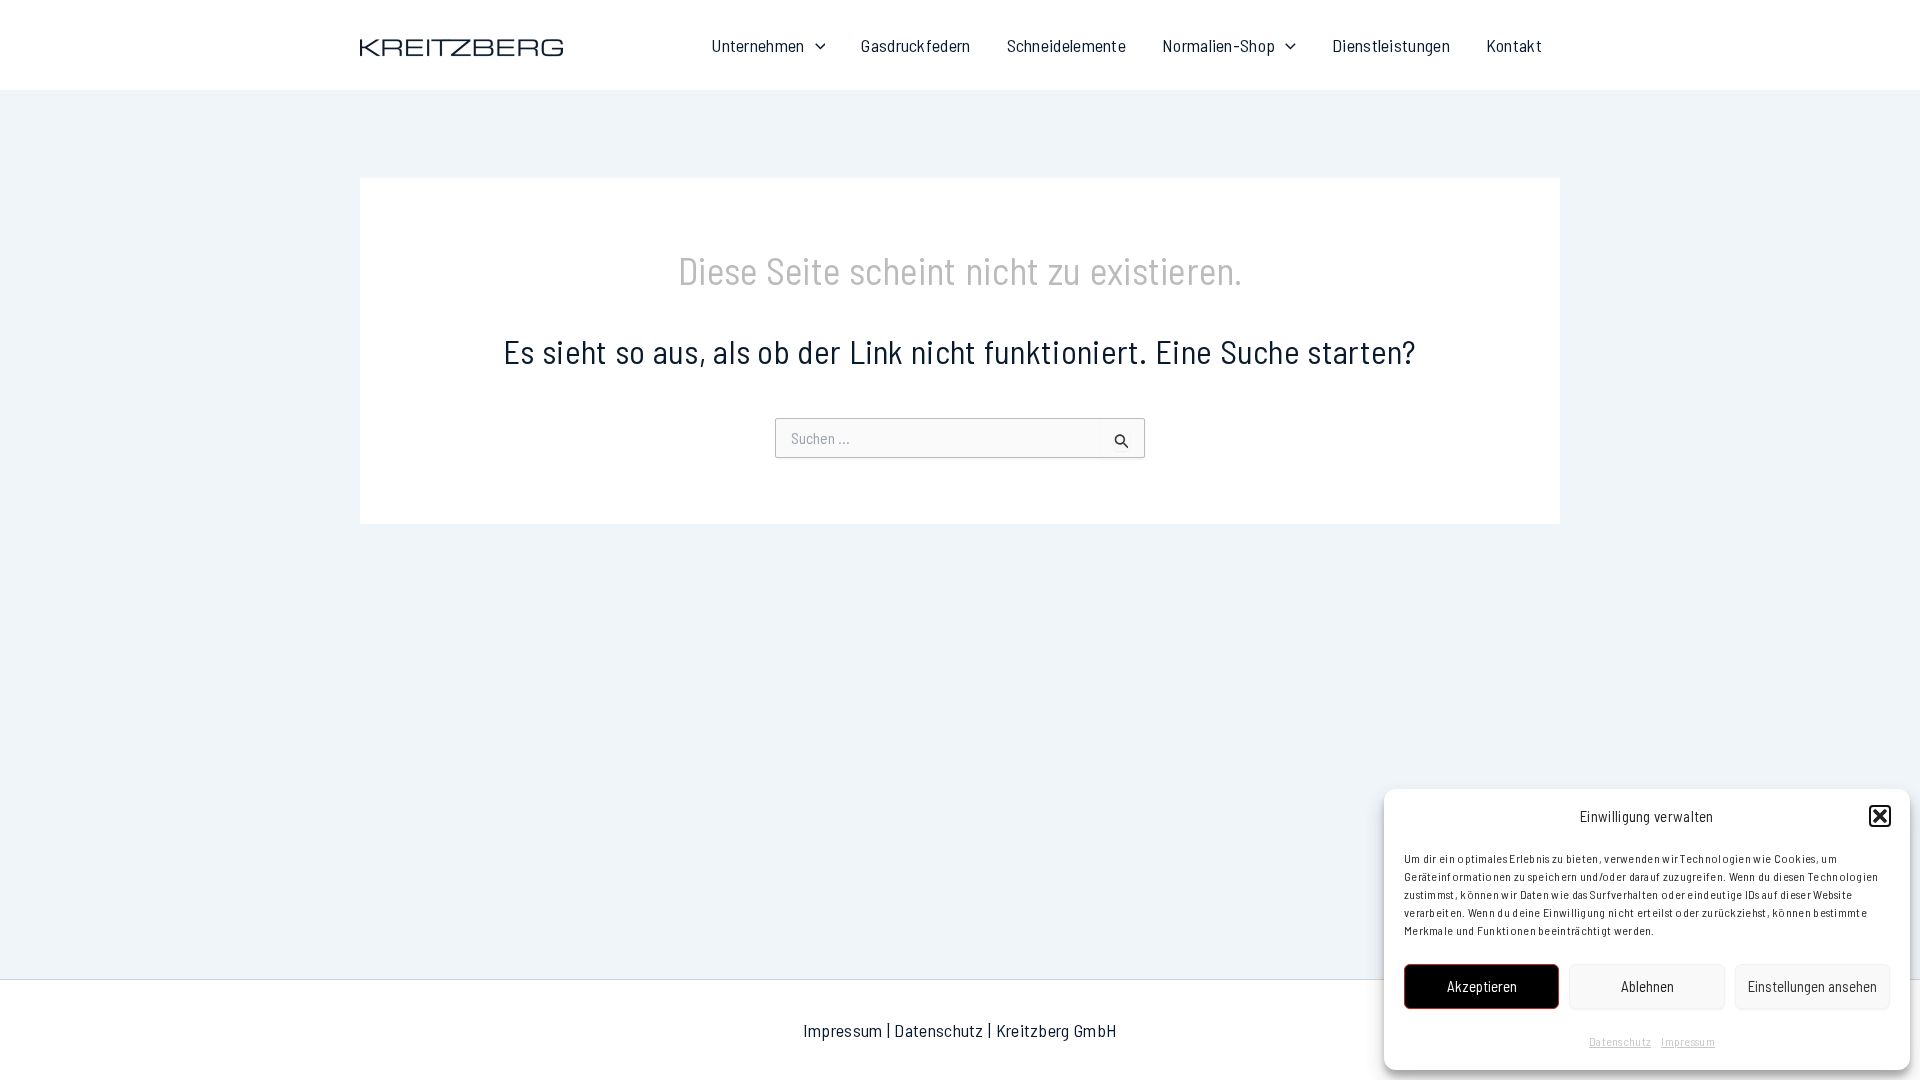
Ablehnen (1647, 986)
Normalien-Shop (1218, 45)
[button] (1880, 816)
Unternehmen (757, 45)
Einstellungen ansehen (1812, 986)
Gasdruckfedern (915, 45)
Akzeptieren (1482, 986)
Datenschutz (1620, 1041)
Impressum (1688, 1041)
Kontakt (1514, 45)
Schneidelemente (1067, 45)
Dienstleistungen (1391, 45)
